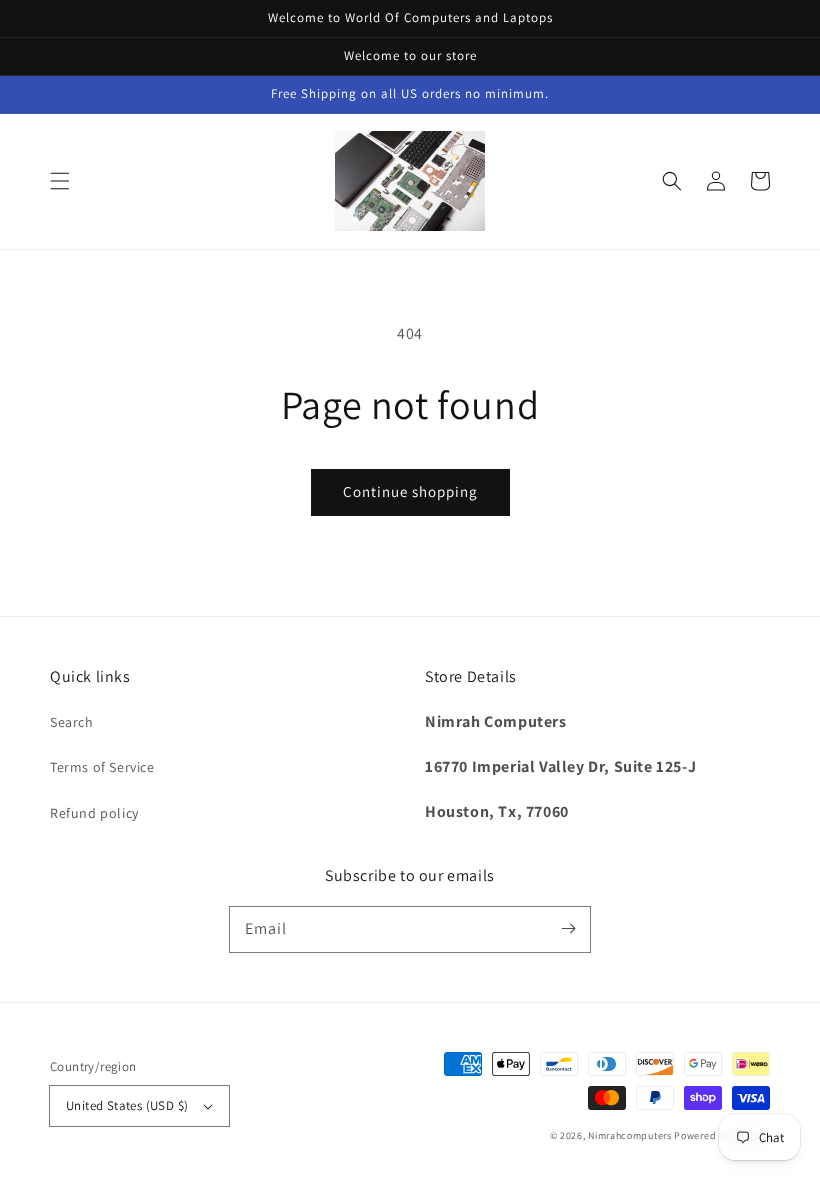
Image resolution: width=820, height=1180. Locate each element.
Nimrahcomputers (630, 1135)
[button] (60, 181)
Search (72, 722)
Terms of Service (102, 767)
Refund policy (94, 813)
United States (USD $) (127, 1105)
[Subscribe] (568, 929)
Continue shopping (410, 491)
